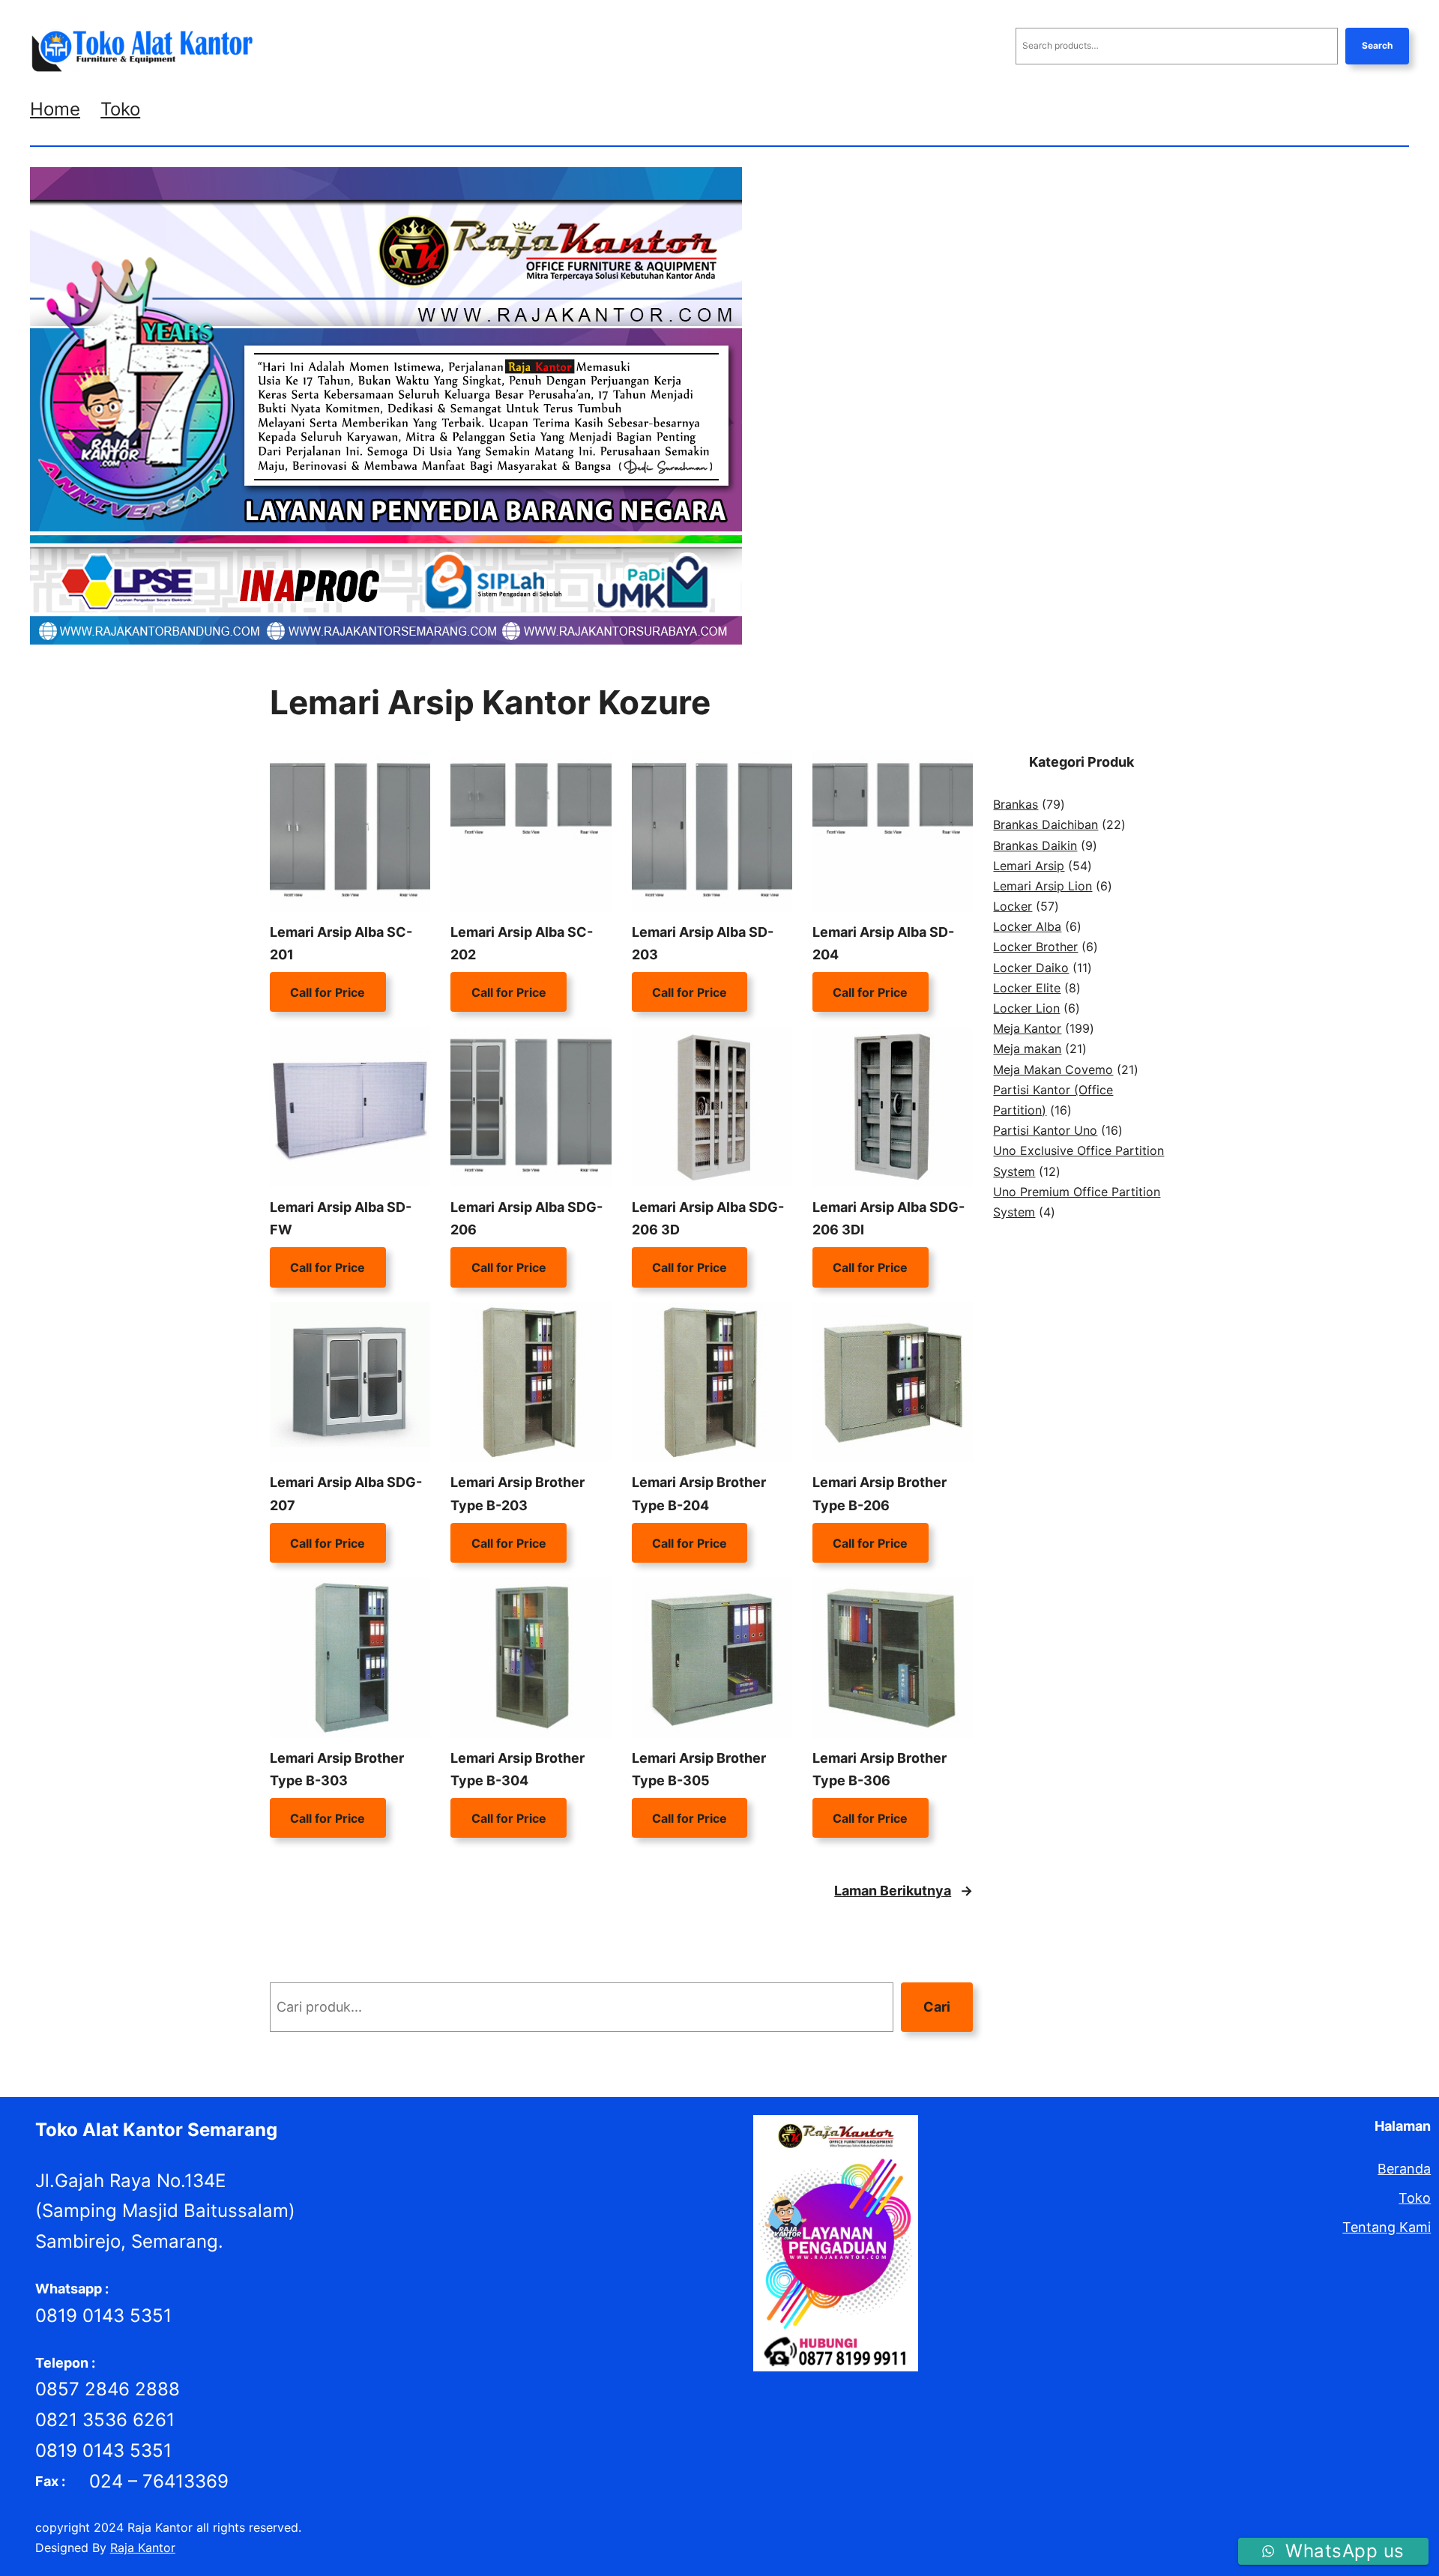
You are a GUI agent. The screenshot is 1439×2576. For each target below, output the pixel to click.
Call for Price (328, 992)
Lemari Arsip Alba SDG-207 (346, 1494)
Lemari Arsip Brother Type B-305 (699, 1770)
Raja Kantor (143, 2548)
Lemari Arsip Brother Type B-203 (518, 1494)
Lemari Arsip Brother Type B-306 (880, 1770)
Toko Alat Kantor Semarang (156, 2130)
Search (1377, 45)
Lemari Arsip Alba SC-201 (341, 944)
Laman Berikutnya (903, 1891)
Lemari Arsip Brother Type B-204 (699, 1494)
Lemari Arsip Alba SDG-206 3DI (889, 1219)
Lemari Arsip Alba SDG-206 (527, 1219)
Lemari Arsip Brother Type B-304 (518, 1770)
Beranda (1404, 2169)
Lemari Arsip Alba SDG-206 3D (708, 1219)
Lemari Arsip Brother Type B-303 (337, 1770)
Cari (937, 2007)
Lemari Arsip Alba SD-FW (341, 1219)
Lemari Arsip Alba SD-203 (703, 944)
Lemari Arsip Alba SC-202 (522, 944)
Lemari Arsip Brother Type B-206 (880, 1494)
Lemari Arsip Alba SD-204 (883, 944)
